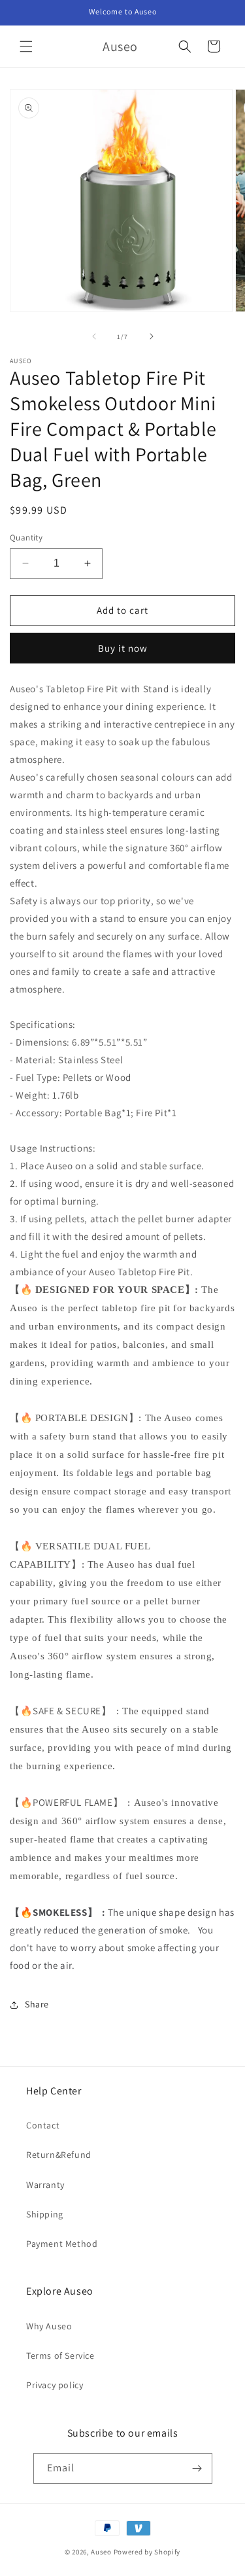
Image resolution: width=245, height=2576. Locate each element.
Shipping (45, 2214)
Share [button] (37, 2004)
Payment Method (62, 2244)
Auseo (101, 2552)
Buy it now (123, 648)
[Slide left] (94, 336)
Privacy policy (55, 2385)
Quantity (26, 538)
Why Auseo (49, 2326)
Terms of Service (60, 2355)
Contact (43, 2125)
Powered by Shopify (147, 2552)
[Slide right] (152, 336)
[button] (26, 46)
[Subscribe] (197, 2468)
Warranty (45, 2185)
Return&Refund (59, 2155)
